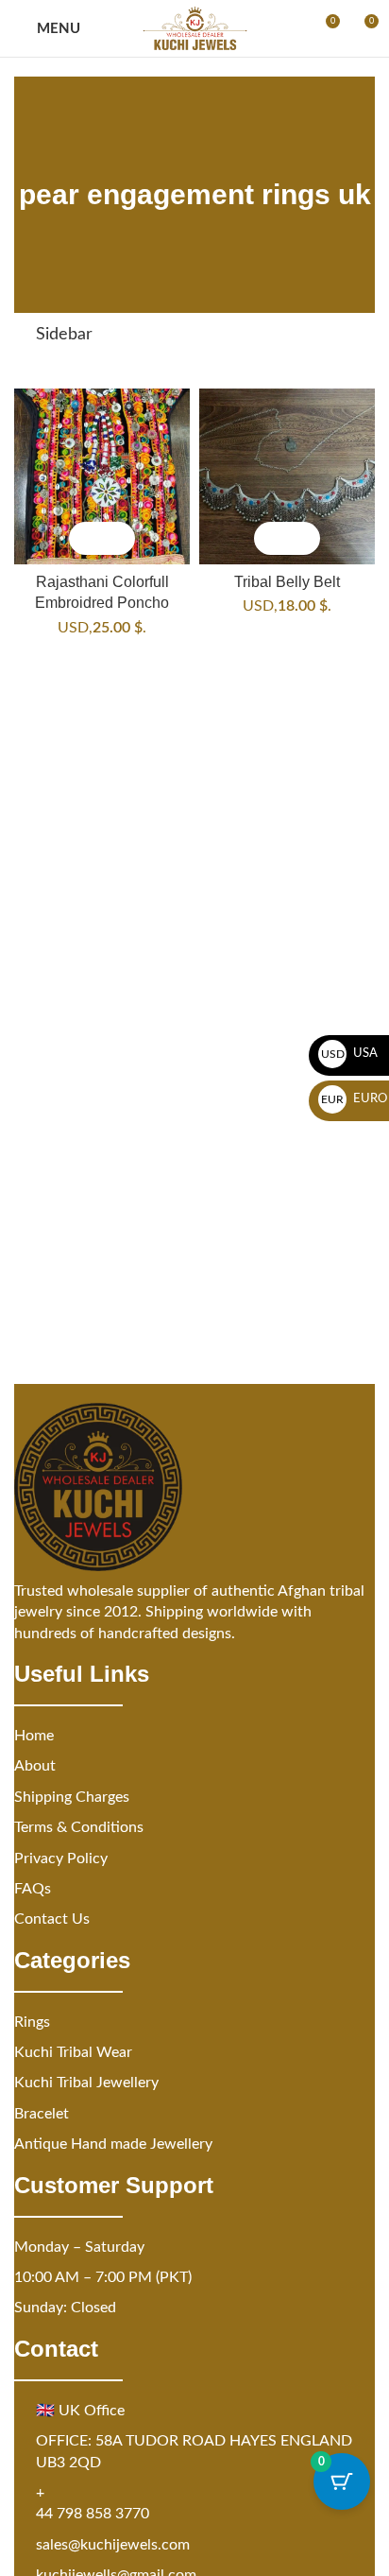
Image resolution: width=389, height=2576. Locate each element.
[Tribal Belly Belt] (287, 476)
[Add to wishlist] (118, 538)
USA (350, 1054)
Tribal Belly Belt (287, 581)
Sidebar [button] (64, 335)
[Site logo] (195, 28)
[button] (85, 538)
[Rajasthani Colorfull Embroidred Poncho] (102, 476)
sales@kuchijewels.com (113, 2545)
